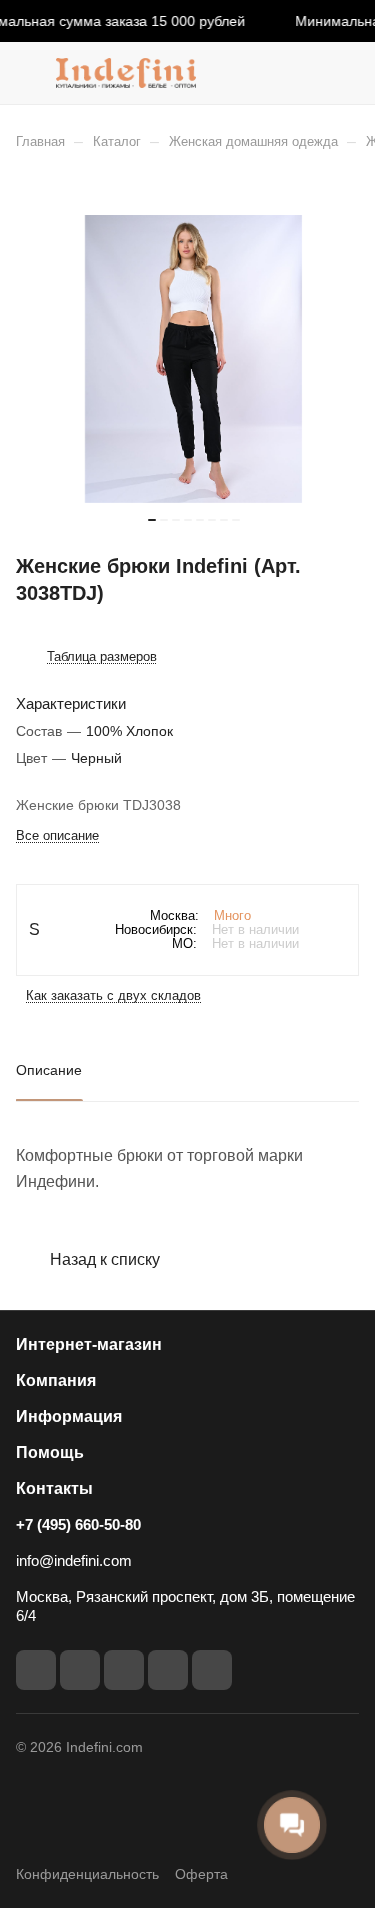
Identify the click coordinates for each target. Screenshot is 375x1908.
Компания (56, 1380)
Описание (49, 1070)
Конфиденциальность (87, 1874)
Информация (69, 1416)
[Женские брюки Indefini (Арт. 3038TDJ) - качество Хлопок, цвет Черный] (194, 359)
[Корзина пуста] (343, 73)
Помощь (50, 1452)
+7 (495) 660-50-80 (78, 1524)
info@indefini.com (74, 1560)
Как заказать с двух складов (113, 995)
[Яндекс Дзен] (212, 1670)
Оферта (201, 1874)
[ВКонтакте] (36, 1670)
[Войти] (304, 73)
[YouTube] (124, 1670)
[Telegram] (80, 1670)
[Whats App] (168, 1670)
